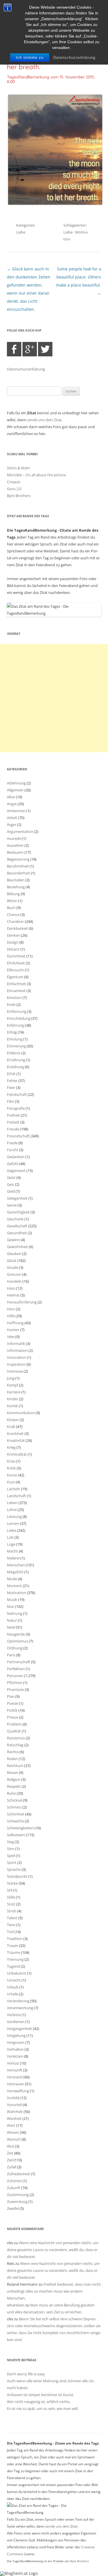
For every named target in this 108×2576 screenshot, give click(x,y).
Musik (12, 1600)
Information (17, 1350)
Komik (12, 1406)
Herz (11, 1309)
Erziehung (15, 1067)
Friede (12, 1143)
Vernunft (15, 2070)
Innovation (16, 1357)
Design (13, 942)
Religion (14, 1779)
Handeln (14, 1281)
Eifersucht (15, 970)
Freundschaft (18, 1136)
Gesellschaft (17, 1226)
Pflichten (15, 1683)
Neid (11, 1627)
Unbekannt (17, 1973)
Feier (11, 1087)
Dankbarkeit (17, 928)
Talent (12, 1918)
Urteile (13, 1994)
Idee (11, 1337)
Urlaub (13, 1987)
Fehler (12, 1081)
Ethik (11, 1074)
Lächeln (14, 1489)
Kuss (11, 1482)
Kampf (13, 1385)
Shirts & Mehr (19, 468)
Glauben (14, 1254)
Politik (12, 1710)
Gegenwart (16, 1171)
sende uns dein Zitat (44, 420)
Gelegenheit (17, 1198)
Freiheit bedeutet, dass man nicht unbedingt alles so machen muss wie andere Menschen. (54, 2291)
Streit (12, 1911)
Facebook (14, 349)
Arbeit (12, 818)
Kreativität (16, 1440)
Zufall (12, 2167)
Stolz (11, 1904)
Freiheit (13, 1115)
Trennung (15, 1959)
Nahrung (15, 1613)
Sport (12, 1862)
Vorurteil (14, 2105)
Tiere (11, 1925)
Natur (12, 1620)
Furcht (13, 1150)
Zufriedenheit (18, 2174)
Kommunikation (21, 1413)
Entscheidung (19, 1018)
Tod (10, 1932)
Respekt (14, 1786)
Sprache (14, 1869)
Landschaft (16, 1496)
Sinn (11, 1849)
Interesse (15, 1371)
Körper (13, 1420)
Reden (12, 1759)
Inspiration (16, 1364)
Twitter (45, 349)
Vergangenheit (19, 2029)
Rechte (13, 1752)
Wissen (13, 2132)
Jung (11, 1378)
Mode (12, 1579)
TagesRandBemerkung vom (51, 79)
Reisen (13, 1772)
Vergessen (16, 2042)
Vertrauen (16, 2084)
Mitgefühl (15, 1572)
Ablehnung (16, 783)
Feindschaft (17, 1094)
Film (11, 1101)
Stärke (12, 1883)
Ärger (12, 825)
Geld (11, 1191)
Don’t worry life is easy (26, 2374)
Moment (14, 1586)
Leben (12, 1503)
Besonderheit (18, 873)
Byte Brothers (19, 496)
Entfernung (17, 1011)
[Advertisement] (54, 698)
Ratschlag (15, 1745)
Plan (11, 1696)
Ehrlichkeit (16, 963)
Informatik (16, 1343)
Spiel (11, 1856)
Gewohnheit (17, 1247)
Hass (11, 1288)
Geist (11, 1177)
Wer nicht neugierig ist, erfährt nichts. (39, 2402)
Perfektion (16, 1669)
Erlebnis (14, 1053)
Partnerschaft (19, 1662)
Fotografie (16, 1108)
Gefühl (13, 1164)
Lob (10, 1537)
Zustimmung (18, 2195)
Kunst (12, 1475)
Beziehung (16, 887)
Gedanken (16, 1157)
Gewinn (13, 1240)
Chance (13, 915)
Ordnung (15, 1648)
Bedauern (15, 852)
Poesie (13, 1703)
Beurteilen (16, 880)
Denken (14, 935)
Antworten (16, 811)
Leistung (14, 1516)
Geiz (11, 1184)
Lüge (11, 1544)
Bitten (12, 901)
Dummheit (16, 956)
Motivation (16, 1593)
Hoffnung (15, 1323)
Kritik (11, 1468)
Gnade (13, 1267)
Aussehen (15, 845)
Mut (11, 1606)
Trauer (13, 1945)
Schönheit (16, 1814)
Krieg (11, 1447)
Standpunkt (17, 1876)
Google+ (30, 349)
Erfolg (12, 1032)
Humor (13, 1330)
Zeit (10, 2153)
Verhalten (15, 2049)
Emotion (14, 998)
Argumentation (20, 831)
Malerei (13, 1558)
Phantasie (15, 1689)
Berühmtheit (18, 866)
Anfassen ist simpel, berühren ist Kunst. (40, 2395)
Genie (12, 1205)
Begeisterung (18, 859)
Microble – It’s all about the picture (36, 475)
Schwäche (15, 1821)
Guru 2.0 (14, 489)
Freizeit (13, 1122)
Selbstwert (16, 1835)
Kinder (13, 1399)
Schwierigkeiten (20, 1828)
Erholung (15, 1039)
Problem (14, 1724)
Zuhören (14, 2181)
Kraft (11, 1427)
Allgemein (15, 790)
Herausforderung (22, 1302)
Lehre (12, 1510)
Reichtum (15, 1766)
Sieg (10, 1842)
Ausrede (14, 838)
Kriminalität (17, 1454)
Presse (13, 1717)
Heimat (13, 1295)
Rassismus (16, 1738)
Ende (11, 1004)
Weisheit (14, 2118)
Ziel (10, 2160)
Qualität (14, 1731)
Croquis (14, 482)
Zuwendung (17, 2201)
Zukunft (14, 2188)
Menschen (16, 1565)
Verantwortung (20, 2008)
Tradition (15, 1939)
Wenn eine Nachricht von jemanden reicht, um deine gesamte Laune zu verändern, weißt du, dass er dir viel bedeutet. (53, 2250)
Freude (13, 1129)
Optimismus (17, 1641)
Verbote (14, 2015)
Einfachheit (16, 984)
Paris (11, 1655)
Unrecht (14, 1980)
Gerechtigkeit (18, 1212)
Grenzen (14, 1274)
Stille (11, 1897)
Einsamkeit (16, 991)
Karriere (14, 1392)
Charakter (15, 921)
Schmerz (14, 1807)
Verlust (13, 2063)
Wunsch (14, 2139)
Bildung (13, 894)
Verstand (15, 2077)
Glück (12, 1260)
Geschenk (15, 1219)
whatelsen (16, 2305)
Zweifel (13, 2208)
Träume (14, 1952)
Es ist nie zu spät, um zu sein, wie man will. (43, 2408)
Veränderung (18, 2001)
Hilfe (11, 1316)
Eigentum (15, 977)
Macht (12, 1551)
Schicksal (15, 1800)
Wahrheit (15, 2112)
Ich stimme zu (30, 58)
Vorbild (13, 2098)
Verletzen (15, 2056)
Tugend (13, 1966)
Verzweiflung (18, 2091)
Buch (11, 908)
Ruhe (11, 1793)
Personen (15, 1676)
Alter (11, 797)
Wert (11, 2125)
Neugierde (16, 1634)
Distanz (13, 949)
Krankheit (15, 1433)
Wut (11, 2146)
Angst (12, 804)
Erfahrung (15, 1025)
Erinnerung (16, 1046)
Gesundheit (17, 1233)
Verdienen (16, 2022)
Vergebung (16, 2035)
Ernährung (16, 1060)
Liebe (21, 232)
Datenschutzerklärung (74, 58)
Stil (10, 1890)
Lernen (13, 1523)
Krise (11, 1461)
